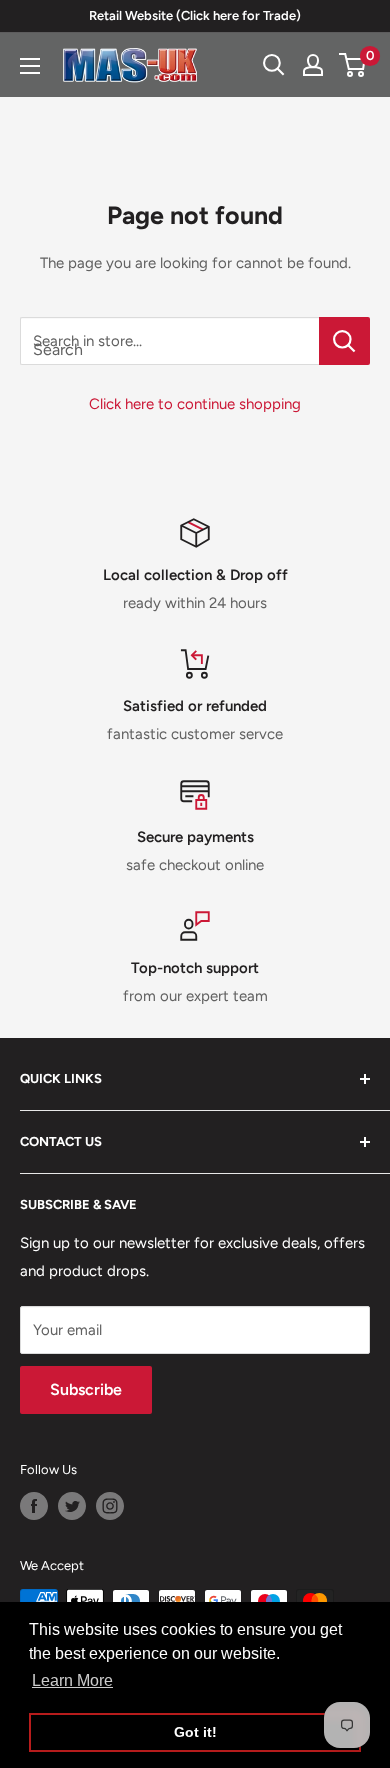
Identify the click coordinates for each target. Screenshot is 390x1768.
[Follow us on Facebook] (34, 1506)
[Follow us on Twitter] (72, 1506)
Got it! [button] (195, 1732)
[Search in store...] (344, 341)
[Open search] (274, 65)
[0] (353, 65)
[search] (169, 341)
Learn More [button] (72, 1680)
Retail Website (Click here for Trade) (195, 15)
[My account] (313, 65)
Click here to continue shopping (195, 404)
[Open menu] (30, 66)
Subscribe (86, 1389)
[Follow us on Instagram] (110, 1506)
